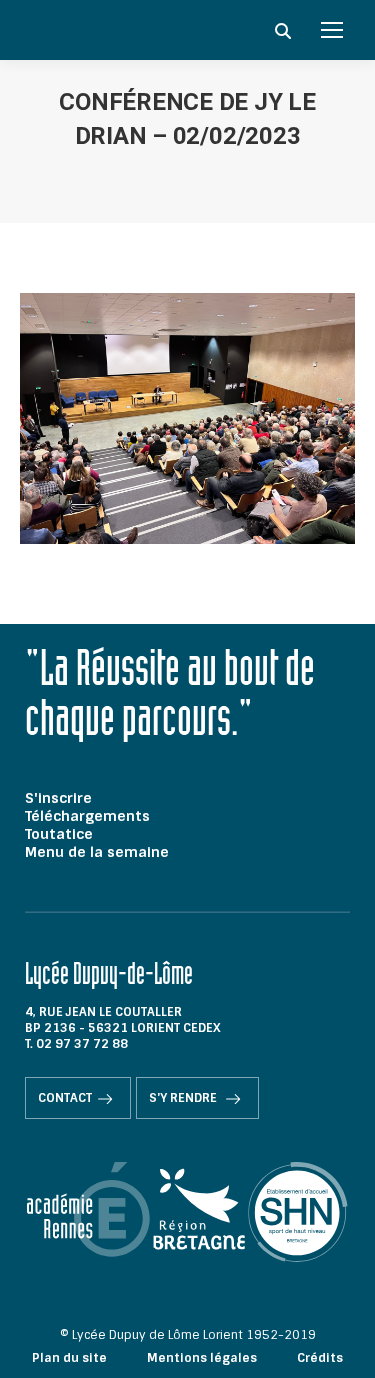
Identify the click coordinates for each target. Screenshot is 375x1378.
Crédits (320, 1358)
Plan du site (69, 1358)
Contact (65, 1098)
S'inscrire (58, 798)
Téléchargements (87, 816)
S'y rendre (184, 1098)
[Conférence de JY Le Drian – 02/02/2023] (187, 418)
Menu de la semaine (97, 852)
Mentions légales (202, 1358)
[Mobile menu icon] (332, 30)
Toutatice (59, 834)
